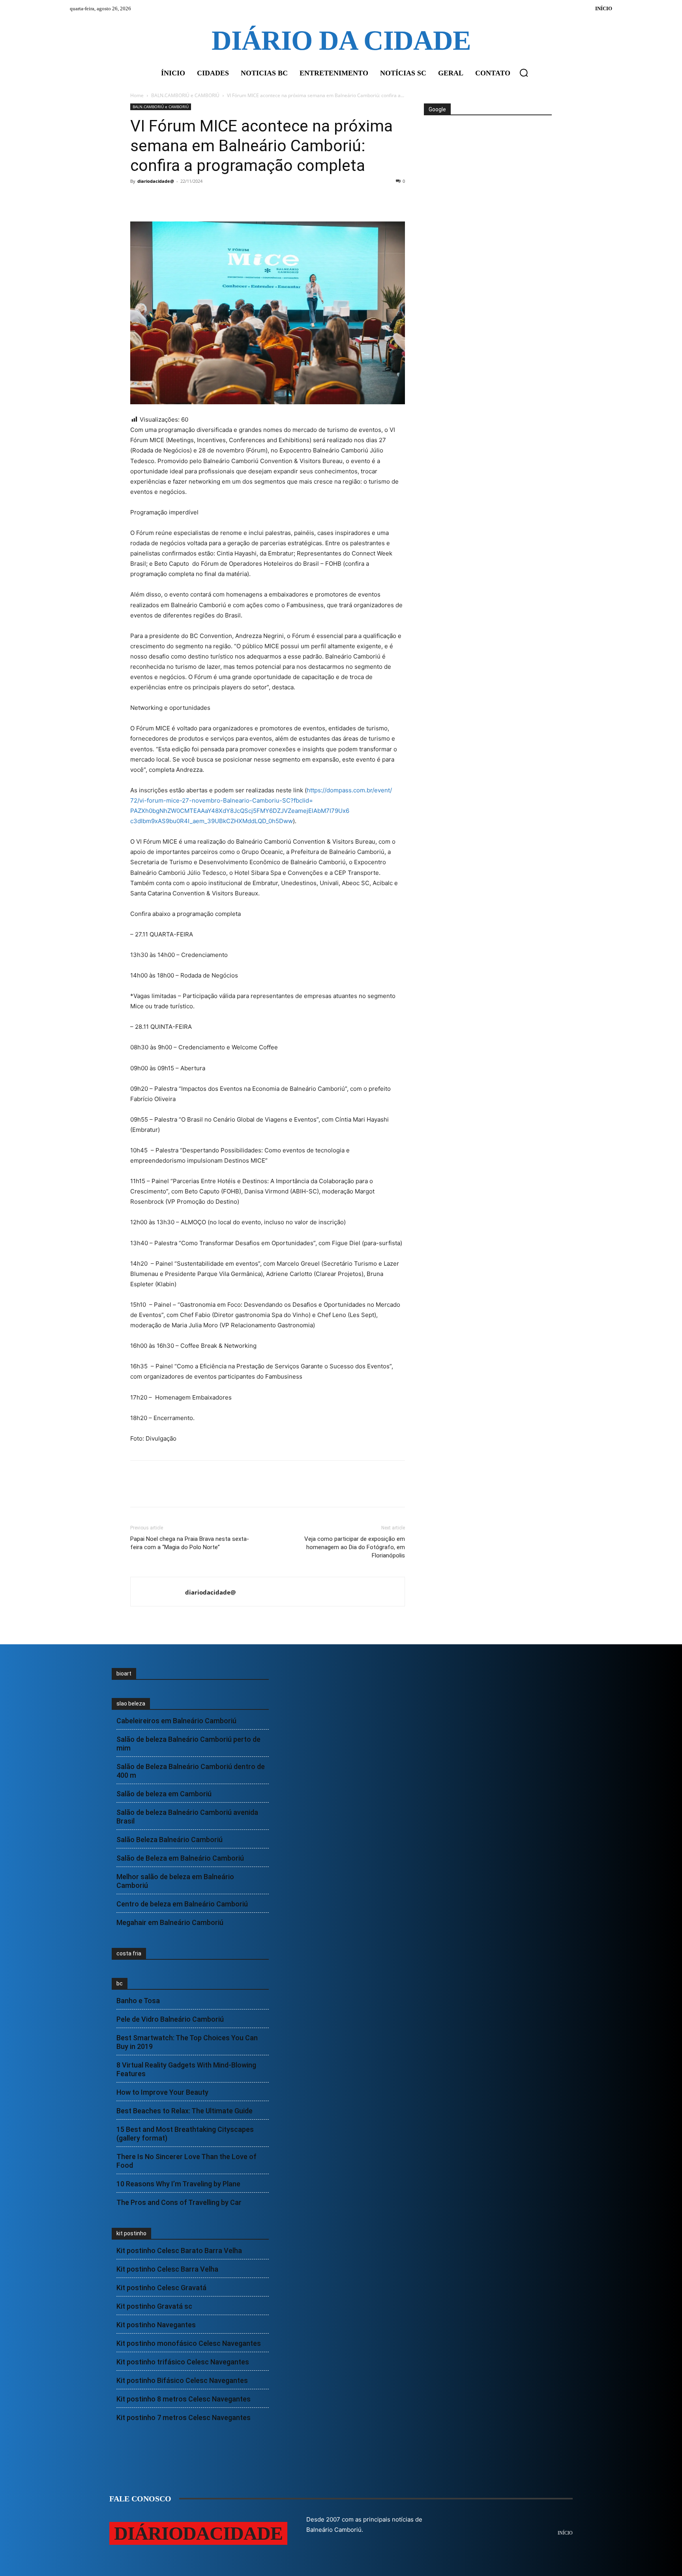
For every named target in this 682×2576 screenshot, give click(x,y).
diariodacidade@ (156, 181)
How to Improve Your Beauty (162, 2092)
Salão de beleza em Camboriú (164, 1794)
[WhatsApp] (193, 199)
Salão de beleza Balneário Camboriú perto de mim (188, 1744)
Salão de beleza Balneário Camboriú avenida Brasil (187, 1817)
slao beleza (131, 1704)
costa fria (129, 1953)
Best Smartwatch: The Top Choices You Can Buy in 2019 (187, 2042)
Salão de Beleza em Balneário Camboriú (180, 1858)
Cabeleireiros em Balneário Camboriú (176, 1721)
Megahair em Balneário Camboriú (170, 1922)
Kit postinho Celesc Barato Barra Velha (179, 2250)
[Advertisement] (487, 145)
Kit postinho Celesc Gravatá (161, 2288)
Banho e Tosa (138, 2001)
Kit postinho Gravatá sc (154, 2306)
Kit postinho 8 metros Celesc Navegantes (184, 2399)
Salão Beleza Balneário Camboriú (170, 1840)
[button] (524, 73)
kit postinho (131, 2233)
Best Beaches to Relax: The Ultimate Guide (185, 2111)
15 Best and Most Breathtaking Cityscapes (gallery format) (185, 2134)
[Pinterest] (174, 199)
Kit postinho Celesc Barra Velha (167, 2269)
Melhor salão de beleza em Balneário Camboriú (175, 1881)
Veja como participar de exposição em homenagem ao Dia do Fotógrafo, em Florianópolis (355, 1547)
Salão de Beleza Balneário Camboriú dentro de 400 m (191, 1771)
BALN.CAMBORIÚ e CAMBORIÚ (185, 95)
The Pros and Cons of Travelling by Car (179, 2202)
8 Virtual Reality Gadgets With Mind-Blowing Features (186, 2069)
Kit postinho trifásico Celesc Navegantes (183, 2362)
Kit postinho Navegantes (156, 2325)
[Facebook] (138, 199)
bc (120, 1983)
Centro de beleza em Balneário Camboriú (182, 1904)
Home (137, 95)
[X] (156, 199)
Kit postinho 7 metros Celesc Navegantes (184, 2417)
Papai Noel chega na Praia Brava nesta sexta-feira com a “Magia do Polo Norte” (190, 1543)
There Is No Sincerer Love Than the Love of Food (186, 2161)
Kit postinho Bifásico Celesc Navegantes (182, 2380)
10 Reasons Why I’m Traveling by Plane (178, 2184)
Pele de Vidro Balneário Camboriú (170, 2019)
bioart (124, 1674)
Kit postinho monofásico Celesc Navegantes (189, 2343)
